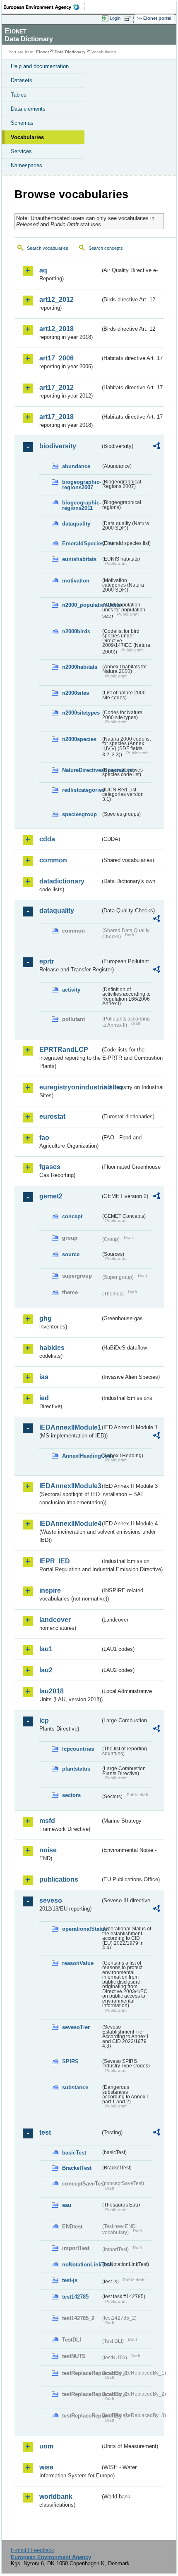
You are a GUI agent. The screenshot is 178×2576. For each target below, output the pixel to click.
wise (46, 2467)
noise (48, 1850)
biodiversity (58, 446)
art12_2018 (57, 329)
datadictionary (62, 881)
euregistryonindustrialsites (70, 1087)
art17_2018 (57, 417)
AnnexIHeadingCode (81, 1456)
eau (67, 2205)
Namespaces (26, 165)
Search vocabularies (48, 248)
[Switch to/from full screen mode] (129, 19)
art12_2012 (57, 300)
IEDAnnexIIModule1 (70, 1427)
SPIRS (70, 2061)
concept (72, 1216)
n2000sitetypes (81, 713)
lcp (44, 1720)
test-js (70, 2280)
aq (43, 270)
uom (46, 2446)
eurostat (52, 1116)
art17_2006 (57, 358)
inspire (50, 1590)
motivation (76, 581)
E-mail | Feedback (32, 2550)
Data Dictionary (70, 52)
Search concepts (106, 248)
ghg (46, 1318)
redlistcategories (81, 790)
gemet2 (51, 1196)
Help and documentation (40, 66)
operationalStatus (81, 1929)
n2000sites (76, 693)
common (53, 860)
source (71, 1254)
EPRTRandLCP (64, 1050)
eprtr (47, 961)
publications (59, 1879)
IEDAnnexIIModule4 (70, 1524)
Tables (19, 95)
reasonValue (78, 1963)
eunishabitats (79, 559)
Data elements (28, 109)
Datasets (22, 80)
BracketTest (77, 2168)
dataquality (76, 524)
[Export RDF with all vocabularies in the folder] (156, 447)
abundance (76, 466)
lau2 (46, 1670)
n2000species (79, 739)
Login (115, 18)
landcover (55, 1620)
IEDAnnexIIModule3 (70, 1486)
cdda (47, 839)
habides (52, 1348)
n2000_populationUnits (81, 605)
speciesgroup (79, 814)
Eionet (42, 52)
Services (21, 151)
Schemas (22, 123)
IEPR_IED (55, 1561)
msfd (47, 1821)
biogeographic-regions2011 (81, 505)
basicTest (74, 2153)
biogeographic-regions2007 (81, 485)
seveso (51, 1900)
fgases (50, 1167)
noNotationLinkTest (81, 2265)
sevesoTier (76, 2027)
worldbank (56, 2497)
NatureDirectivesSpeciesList (81, 770)
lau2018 (52, 1691)
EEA (44, 7)
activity (71, 990)
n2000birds (76, 631)
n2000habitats (80, 667)
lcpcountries (78, 1749)
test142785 (75, 2297)
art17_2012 (57, 387)
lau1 (46, 1649)
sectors (71, 1795)
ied (44, 1398)
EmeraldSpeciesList (81, 543)
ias (44, 1377)
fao (44, 1138)
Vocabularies (27, 137)
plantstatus (76, 1769)
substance (75, 2087)
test (45, 2132)
